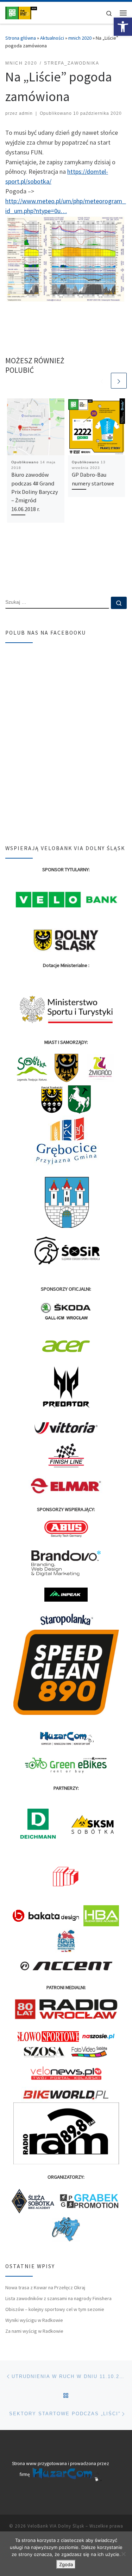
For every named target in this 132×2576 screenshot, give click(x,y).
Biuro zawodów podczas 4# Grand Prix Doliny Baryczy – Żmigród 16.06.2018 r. (35, 492)
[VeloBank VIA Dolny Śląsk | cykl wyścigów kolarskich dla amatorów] (21, 12)
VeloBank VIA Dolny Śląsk (56, 2526)
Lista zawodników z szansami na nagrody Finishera (58, 2298)
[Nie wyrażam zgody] (123, 2554)
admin (26, 113)
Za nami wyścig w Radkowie (34, 2331)
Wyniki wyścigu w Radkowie (34, 2320)
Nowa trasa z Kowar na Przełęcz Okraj (45, 2287)
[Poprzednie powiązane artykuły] (102, 381)
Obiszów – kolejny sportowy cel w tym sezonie (55, 2309)
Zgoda (66, 2564)
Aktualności (52, 38)
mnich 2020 (80, 38)
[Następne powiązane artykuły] (119, 381)
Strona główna (21, 38)
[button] (123, 27)
